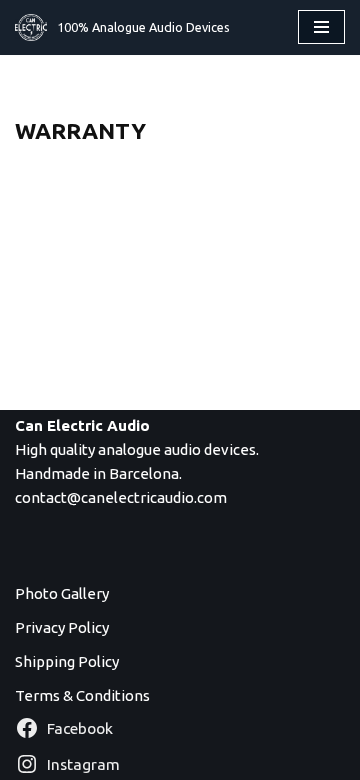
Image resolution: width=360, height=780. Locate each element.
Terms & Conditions (82, 695)
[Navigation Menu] (321, 27)
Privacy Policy (62, 627)
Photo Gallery (62, 593)
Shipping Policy (67, 661)
